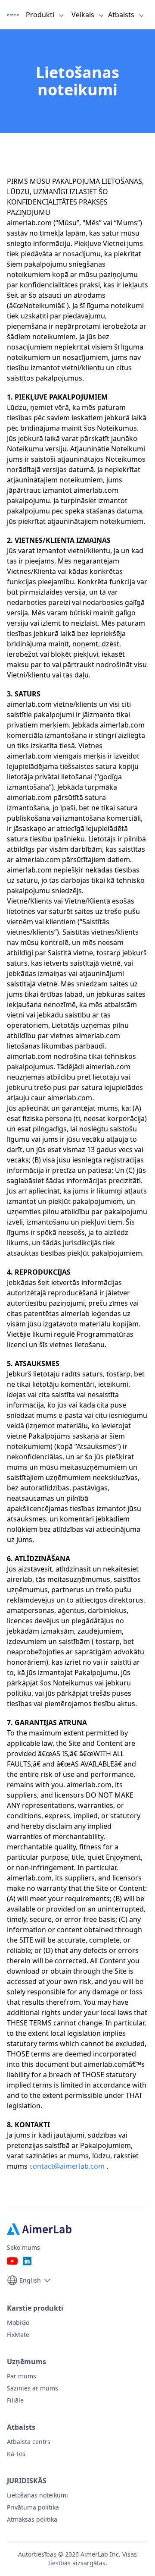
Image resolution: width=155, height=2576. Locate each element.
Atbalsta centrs (29, 2442)
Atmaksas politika (32, 2519)
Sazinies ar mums (33, 2388)
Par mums (22, 2376)
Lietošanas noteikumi (37, 2495)
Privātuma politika (33, 2507)
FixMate (18, 2335)
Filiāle (15, 2400)
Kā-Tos (16, 2454)
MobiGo (18, 2322)
